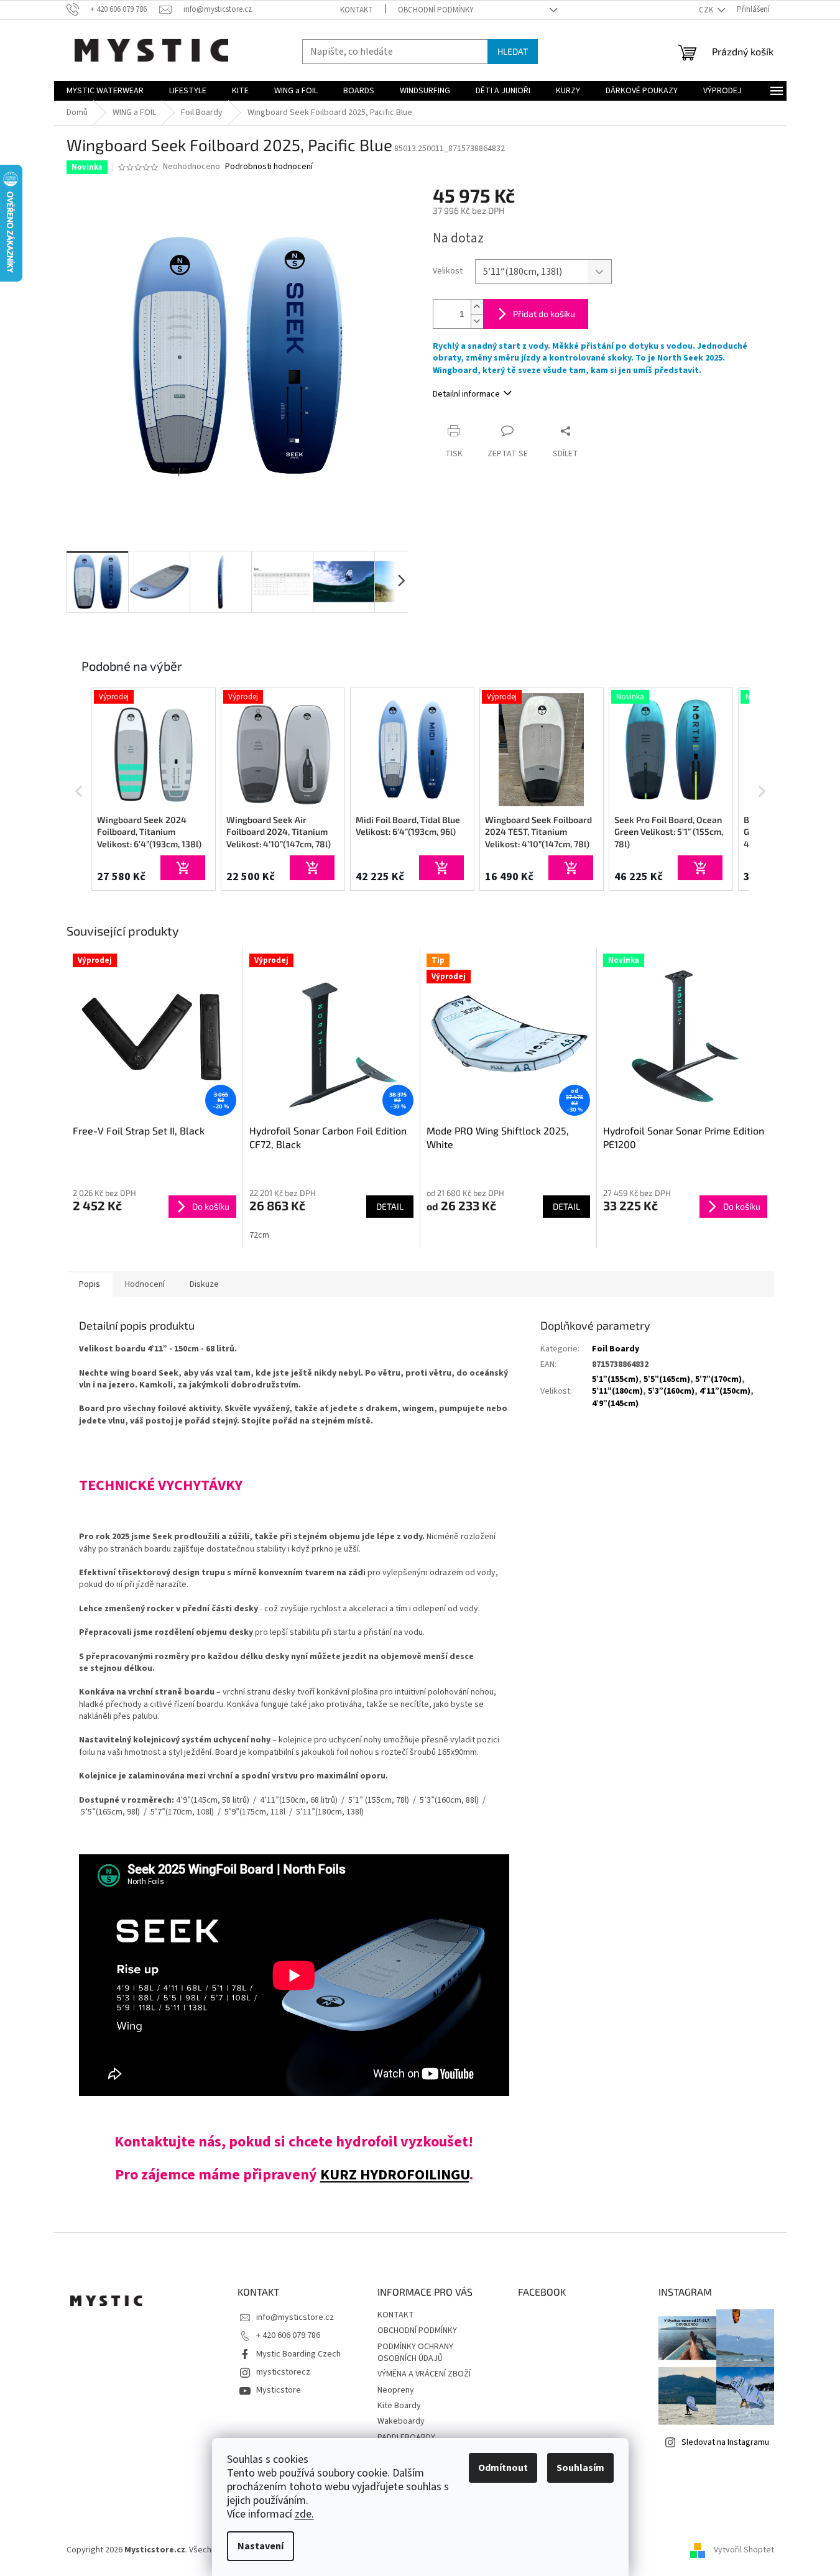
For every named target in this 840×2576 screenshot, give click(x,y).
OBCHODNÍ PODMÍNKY (436, 10)
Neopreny (396, 2390)
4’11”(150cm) (725, 1391)
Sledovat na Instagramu (725, 2442)
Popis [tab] (90, 1284)
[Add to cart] (183, 868)
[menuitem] (105, 91)
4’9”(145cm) (615, 1404)
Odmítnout (503, 2468)
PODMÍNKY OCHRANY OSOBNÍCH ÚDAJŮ (415, 2353)
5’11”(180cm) (617, 1391)
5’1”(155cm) (615, 1379)
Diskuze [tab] (204, 1284)
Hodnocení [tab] (145, 1284)
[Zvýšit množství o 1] (477, 307)
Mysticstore (279, 2390)
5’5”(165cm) (667, 1379)
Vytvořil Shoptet (744, 2551)
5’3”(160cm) (671, 1391)
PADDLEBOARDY (406, 2437)
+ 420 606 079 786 (288, 2335)
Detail (390, 1206)
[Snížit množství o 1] (477, 321)
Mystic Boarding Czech (298, 2354)
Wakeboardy (401, 2421)
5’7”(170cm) (718, 1379)
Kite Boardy (399, 2406)
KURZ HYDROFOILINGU (395, 2175)
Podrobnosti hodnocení (269, 167)
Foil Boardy (616, 1349)
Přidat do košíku (544, 314)
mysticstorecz (283, 2372)
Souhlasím (580, 2468)
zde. (304, 2514)
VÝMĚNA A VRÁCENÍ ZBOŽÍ (424, 2374)
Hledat (513, 51)
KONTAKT (357, 10)
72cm (259, 1235)
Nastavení (261, 2546)
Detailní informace (466, 394)
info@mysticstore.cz (295, 2317)
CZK (707, 10)
